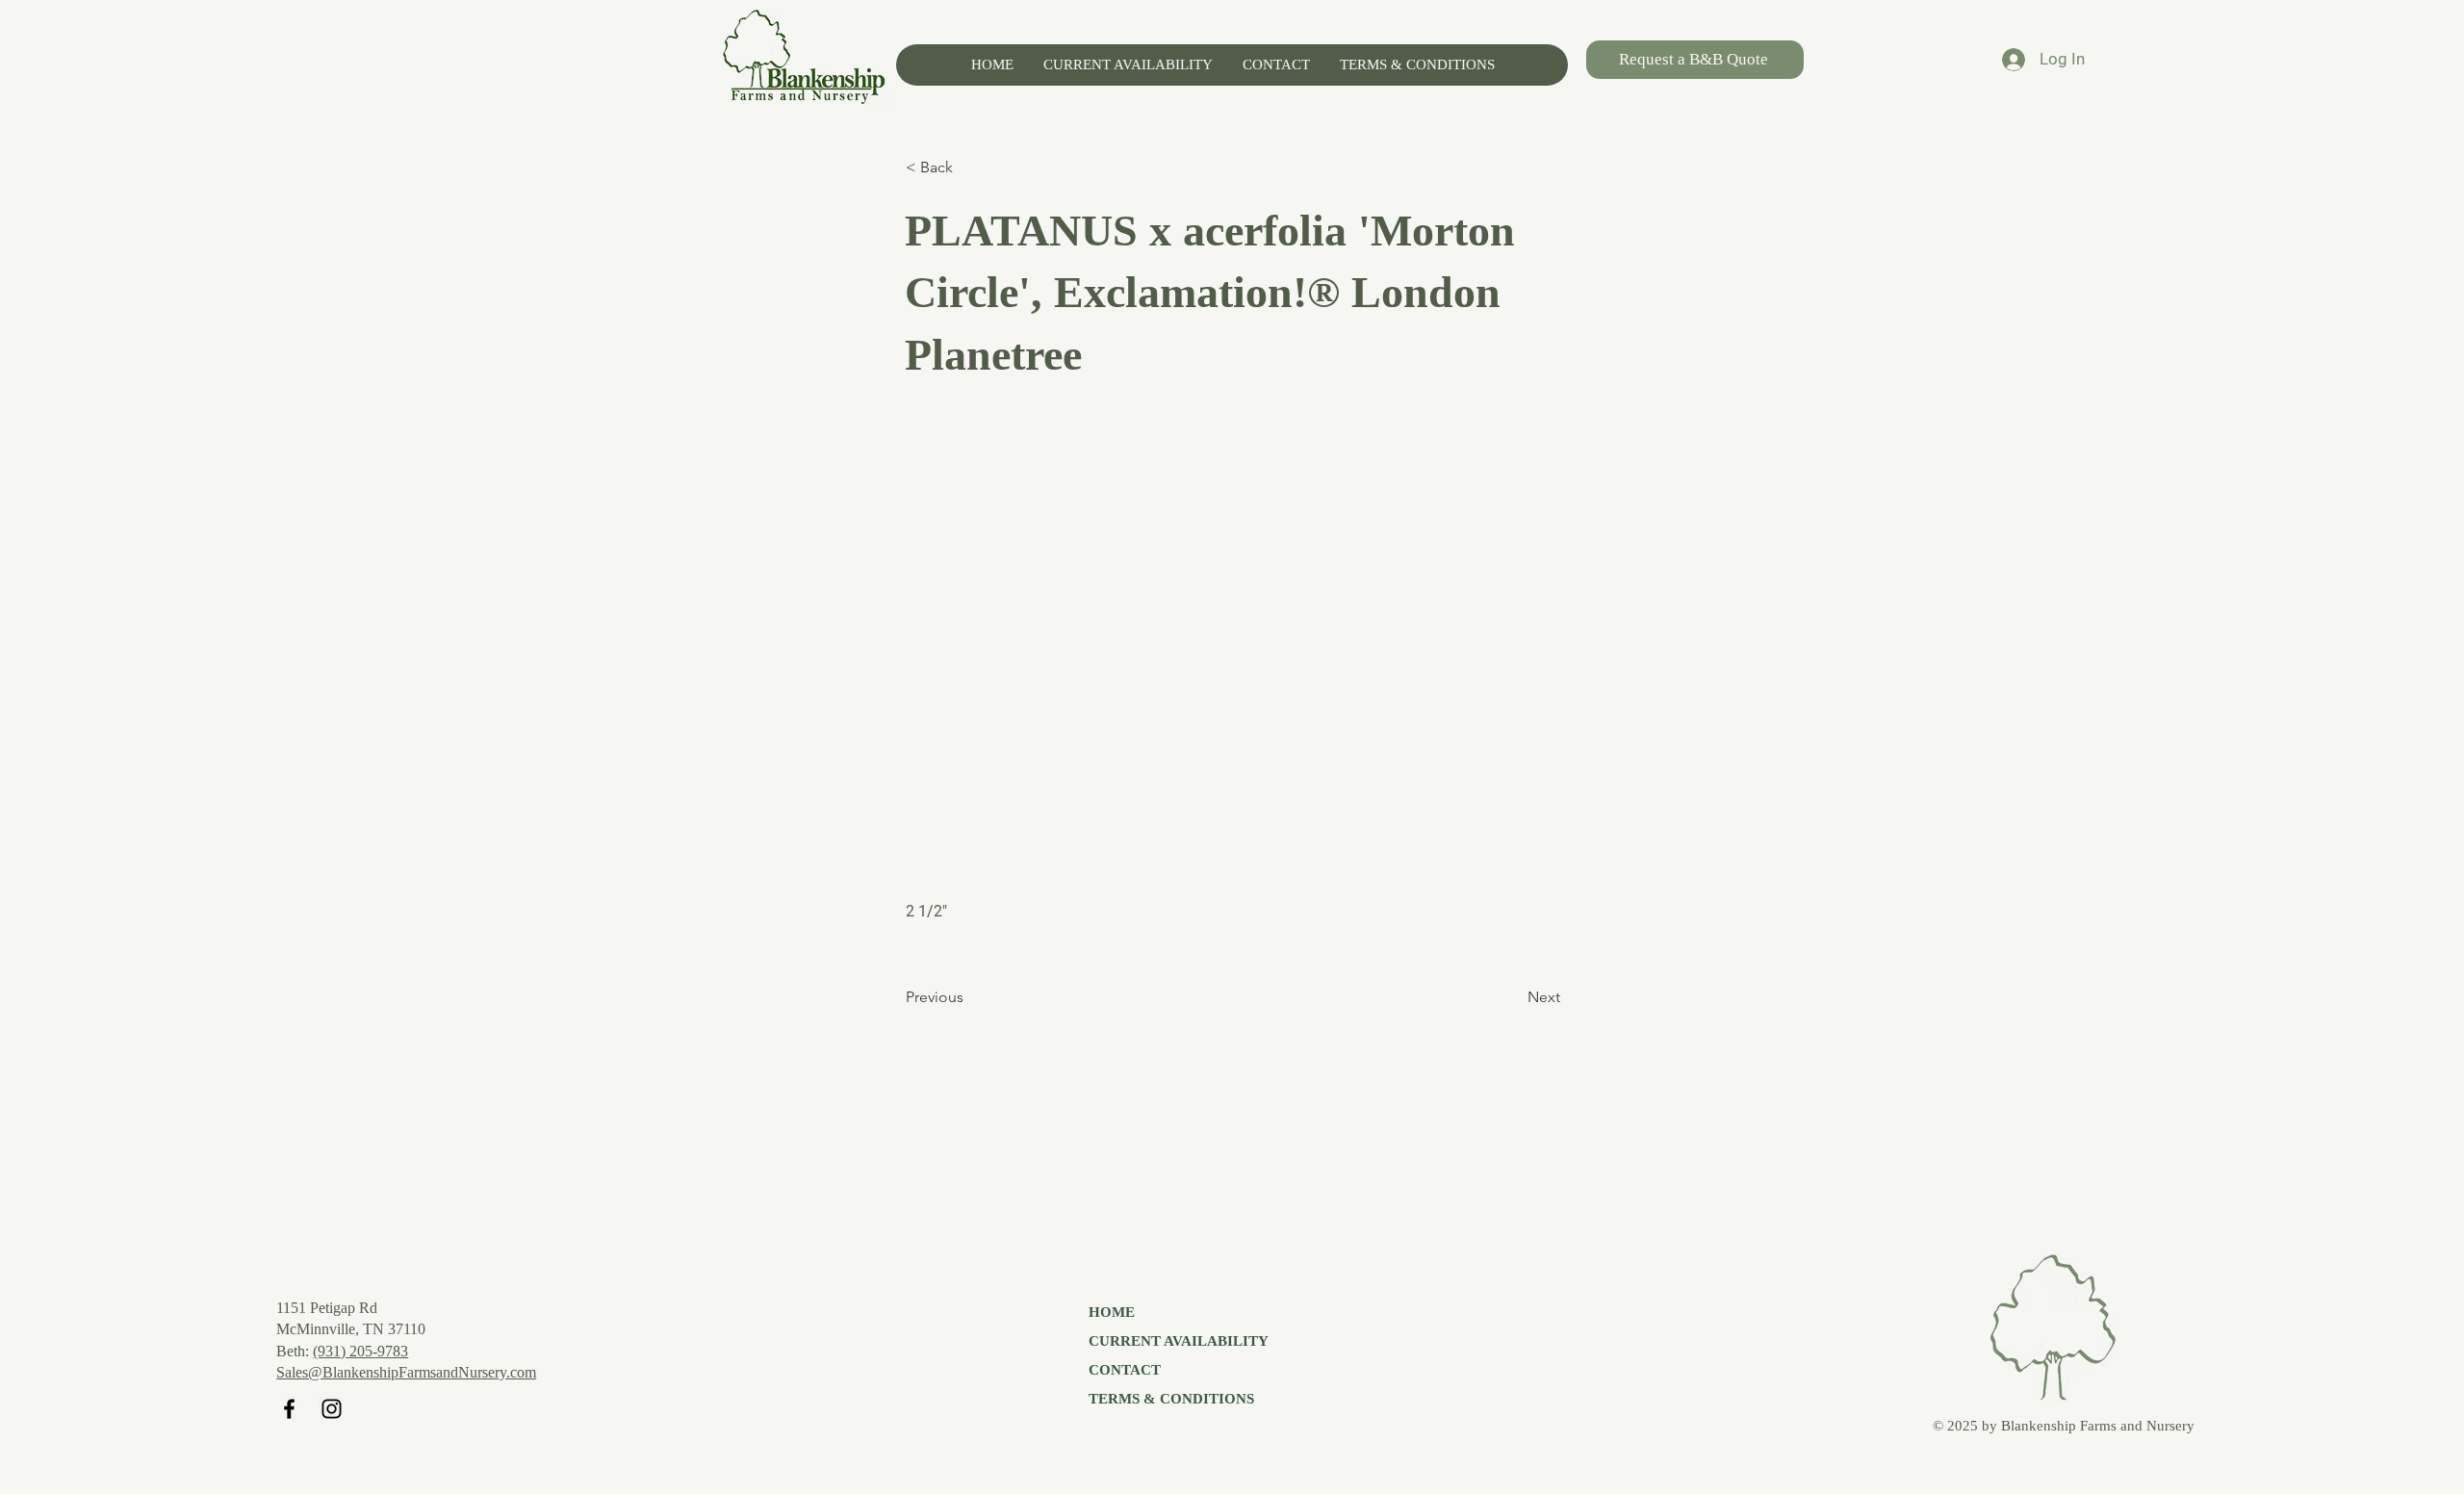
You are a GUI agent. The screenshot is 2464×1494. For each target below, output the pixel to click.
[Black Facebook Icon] (289, 1409)
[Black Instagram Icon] (332, 1409)
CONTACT (1125, 1370)
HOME (1112, 1312)
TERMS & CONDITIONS (1171, 1399)
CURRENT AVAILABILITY (1179, 1341)
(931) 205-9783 (360, 1351)
